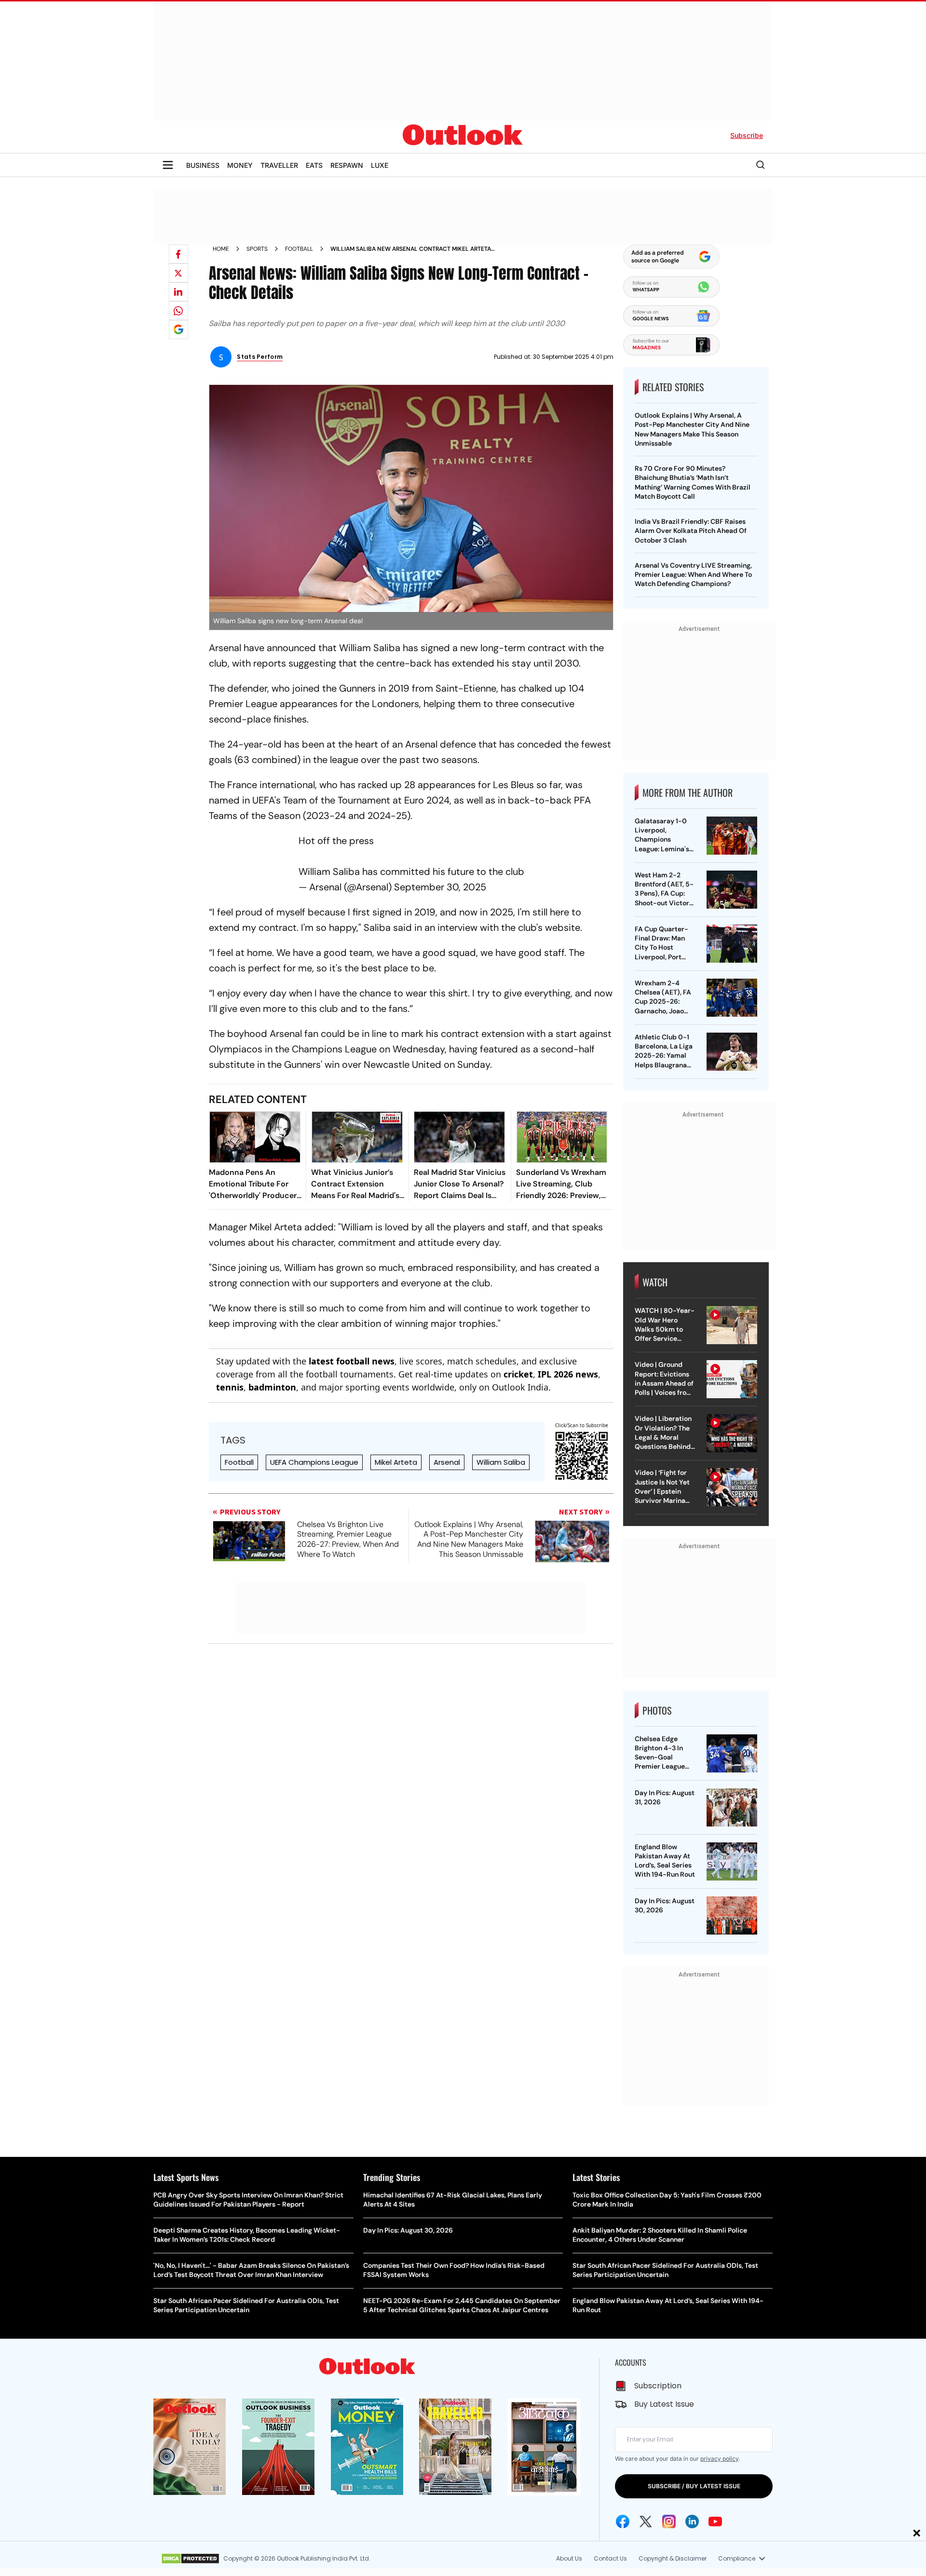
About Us (569, 2558)
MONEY (240, 165)
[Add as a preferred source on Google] (178, 329)
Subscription (658, 2386)
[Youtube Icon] (715, 2521)
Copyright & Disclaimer (673, 2558)
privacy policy (719, 2459)
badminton (272, 1387)
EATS (314, 165)
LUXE (380, 165)
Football (299, 249)
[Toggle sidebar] (168, 165)
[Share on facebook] (178, 254)
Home (221, 249)
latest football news (352, 1361)
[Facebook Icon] (623, 2521)
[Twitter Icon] (646, 2521)
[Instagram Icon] (669, 2521)
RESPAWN (347, 165)
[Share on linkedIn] (178, 292)
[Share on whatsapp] (178, 311)
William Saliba (501, 1462)
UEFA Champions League (314, 1462)
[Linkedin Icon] (692, 2521)
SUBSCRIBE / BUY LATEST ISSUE (694, 2486)
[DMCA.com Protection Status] (190, 2559)
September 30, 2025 (440, 887)
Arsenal (447, 1462)
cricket (518, 1374)
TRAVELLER (279, 165)
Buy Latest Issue (664, 2404)
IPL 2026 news (568, 1374)
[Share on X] (178, 273)
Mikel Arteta (396, 1462)
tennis (230, 1387)
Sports (257, 249)
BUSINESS (203, 165)
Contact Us (610, 2558)
